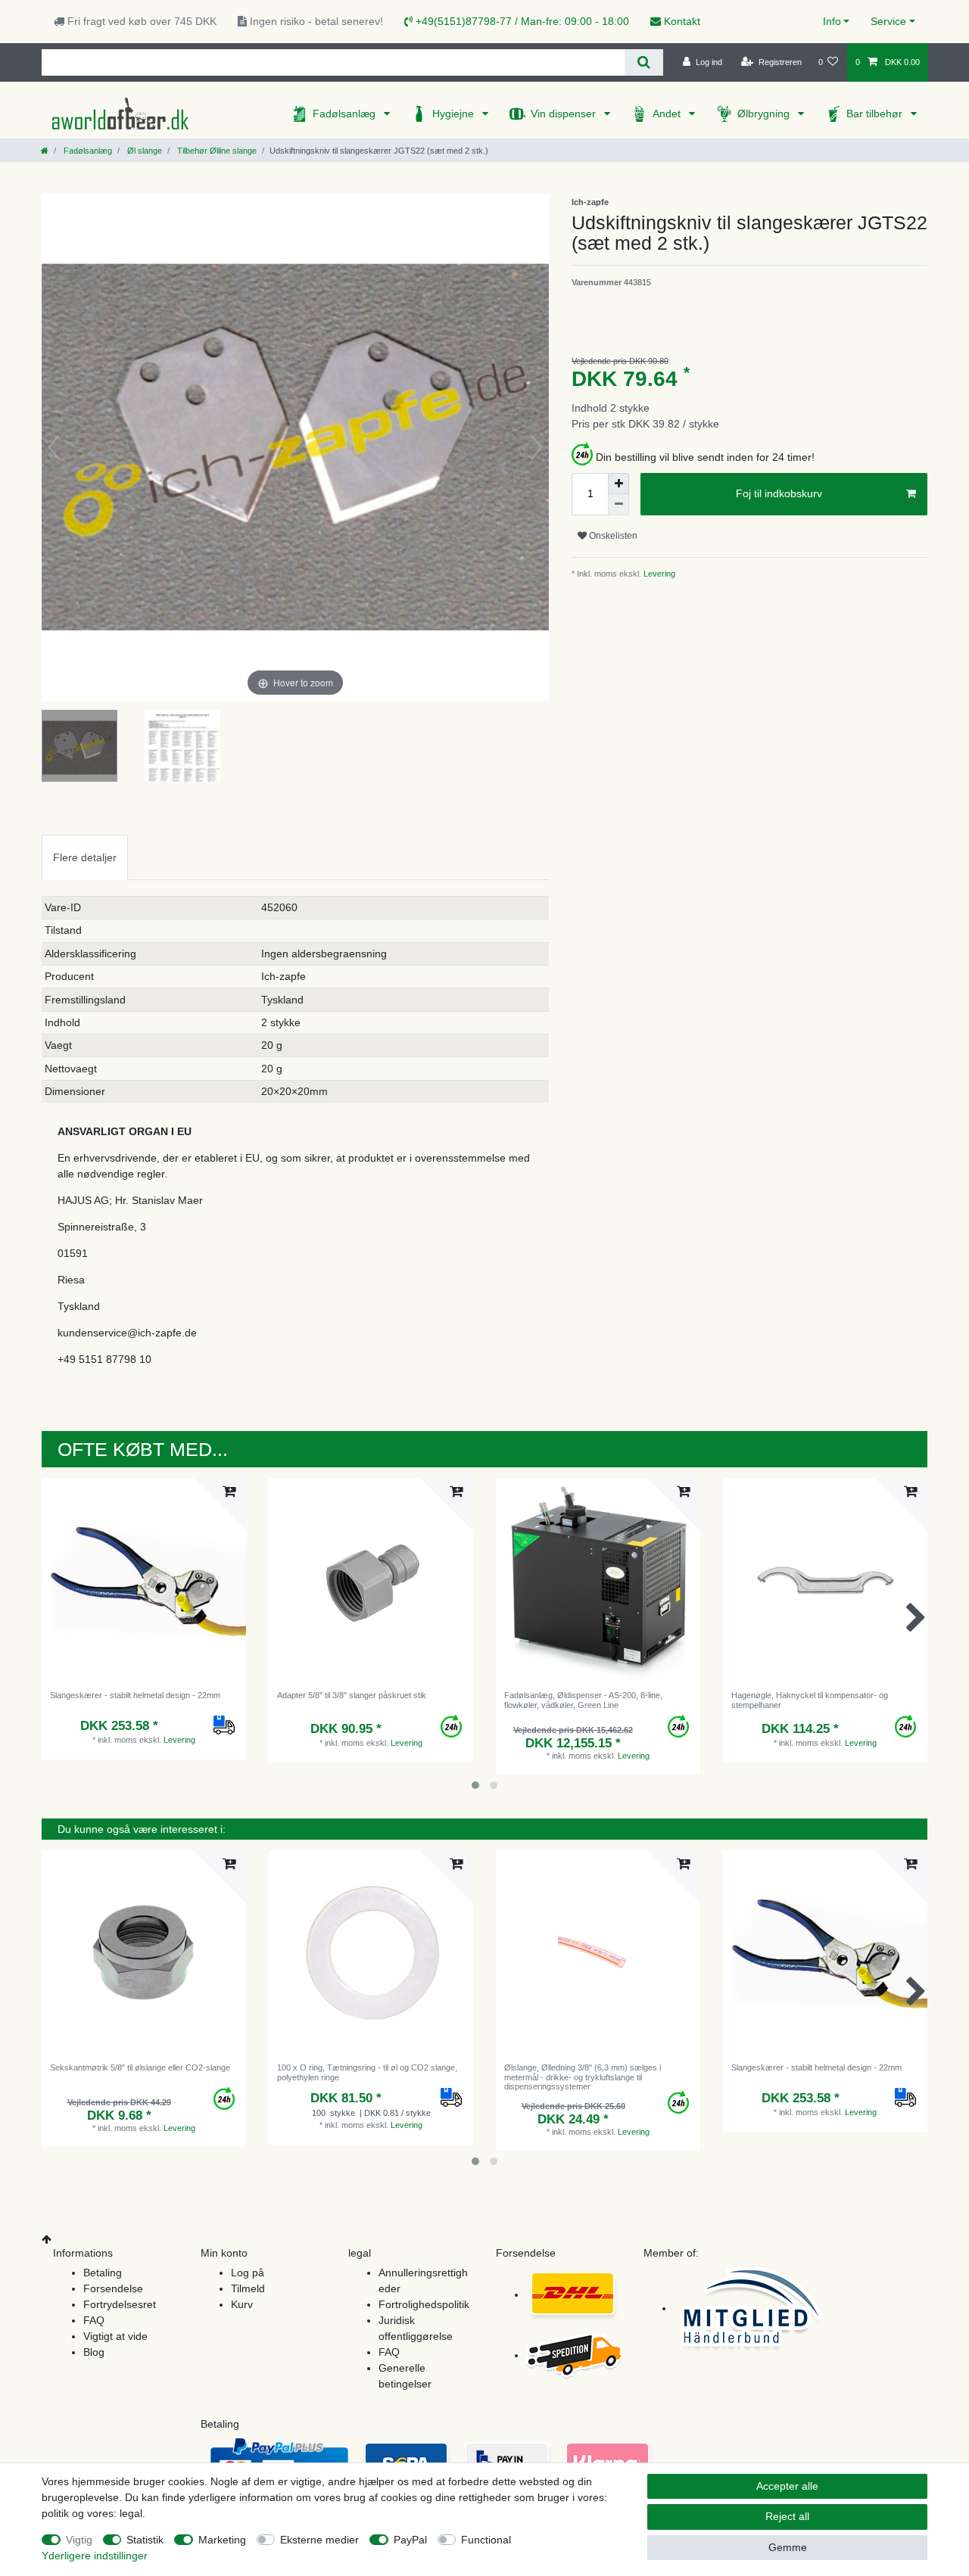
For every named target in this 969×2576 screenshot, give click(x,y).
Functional (486, 2540)
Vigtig (79, 2540)
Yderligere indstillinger (95, 2556)
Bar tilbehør (876, 114)
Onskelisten (612, 536)
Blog (94, 2352)
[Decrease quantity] (618, 505)
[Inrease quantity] (618, 484)
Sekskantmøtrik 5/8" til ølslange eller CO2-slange (140, 2067)
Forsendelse (113, 2288)
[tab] (85, 857)
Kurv (242, 2304)
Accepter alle (787, 2486)
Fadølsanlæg (346, 114)
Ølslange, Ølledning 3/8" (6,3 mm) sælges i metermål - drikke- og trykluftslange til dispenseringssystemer (583, 2077)
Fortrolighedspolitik (424, 2304)
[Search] (644, 62)
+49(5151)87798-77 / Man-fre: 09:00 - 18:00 (521, 21)
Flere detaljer (85, 857)
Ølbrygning (765, 114)
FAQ (94, 2320)
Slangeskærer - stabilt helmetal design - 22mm (135, 1695)
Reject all (787, 2516)
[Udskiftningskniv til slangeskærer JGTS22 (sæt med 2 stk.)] (79, 748)
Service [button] (888, 21)
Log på (248, 2273)
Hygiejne (455, 114)
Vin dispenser (565, 114)
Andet (668, 114)
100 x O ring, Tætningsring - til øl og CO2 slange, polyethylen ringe (367, 2072)
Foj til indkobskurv (779, 493)
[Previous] (54, 447)
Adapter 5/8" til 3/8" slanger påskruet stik (352, 1695)
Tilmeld (248, 2288)
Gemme (788, 2547)
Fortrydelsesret (120, 2304)
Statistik (145, 2540)
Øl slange (143, 151)
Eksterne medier (319, 2540)
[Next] (537, 447)
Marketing (222, 2540)
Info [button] (832, 21)
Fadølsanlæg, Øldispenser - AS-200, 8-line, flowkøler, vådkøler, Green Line (583, 1700)
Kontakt (681, 21)
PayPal (410, 2540)
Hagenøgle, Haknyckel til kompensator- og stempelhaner (810, 1700)
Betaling (103, 2273)
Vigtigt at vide (115, 2336)
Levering (658, 574)
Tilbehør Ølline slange (216, 151)
